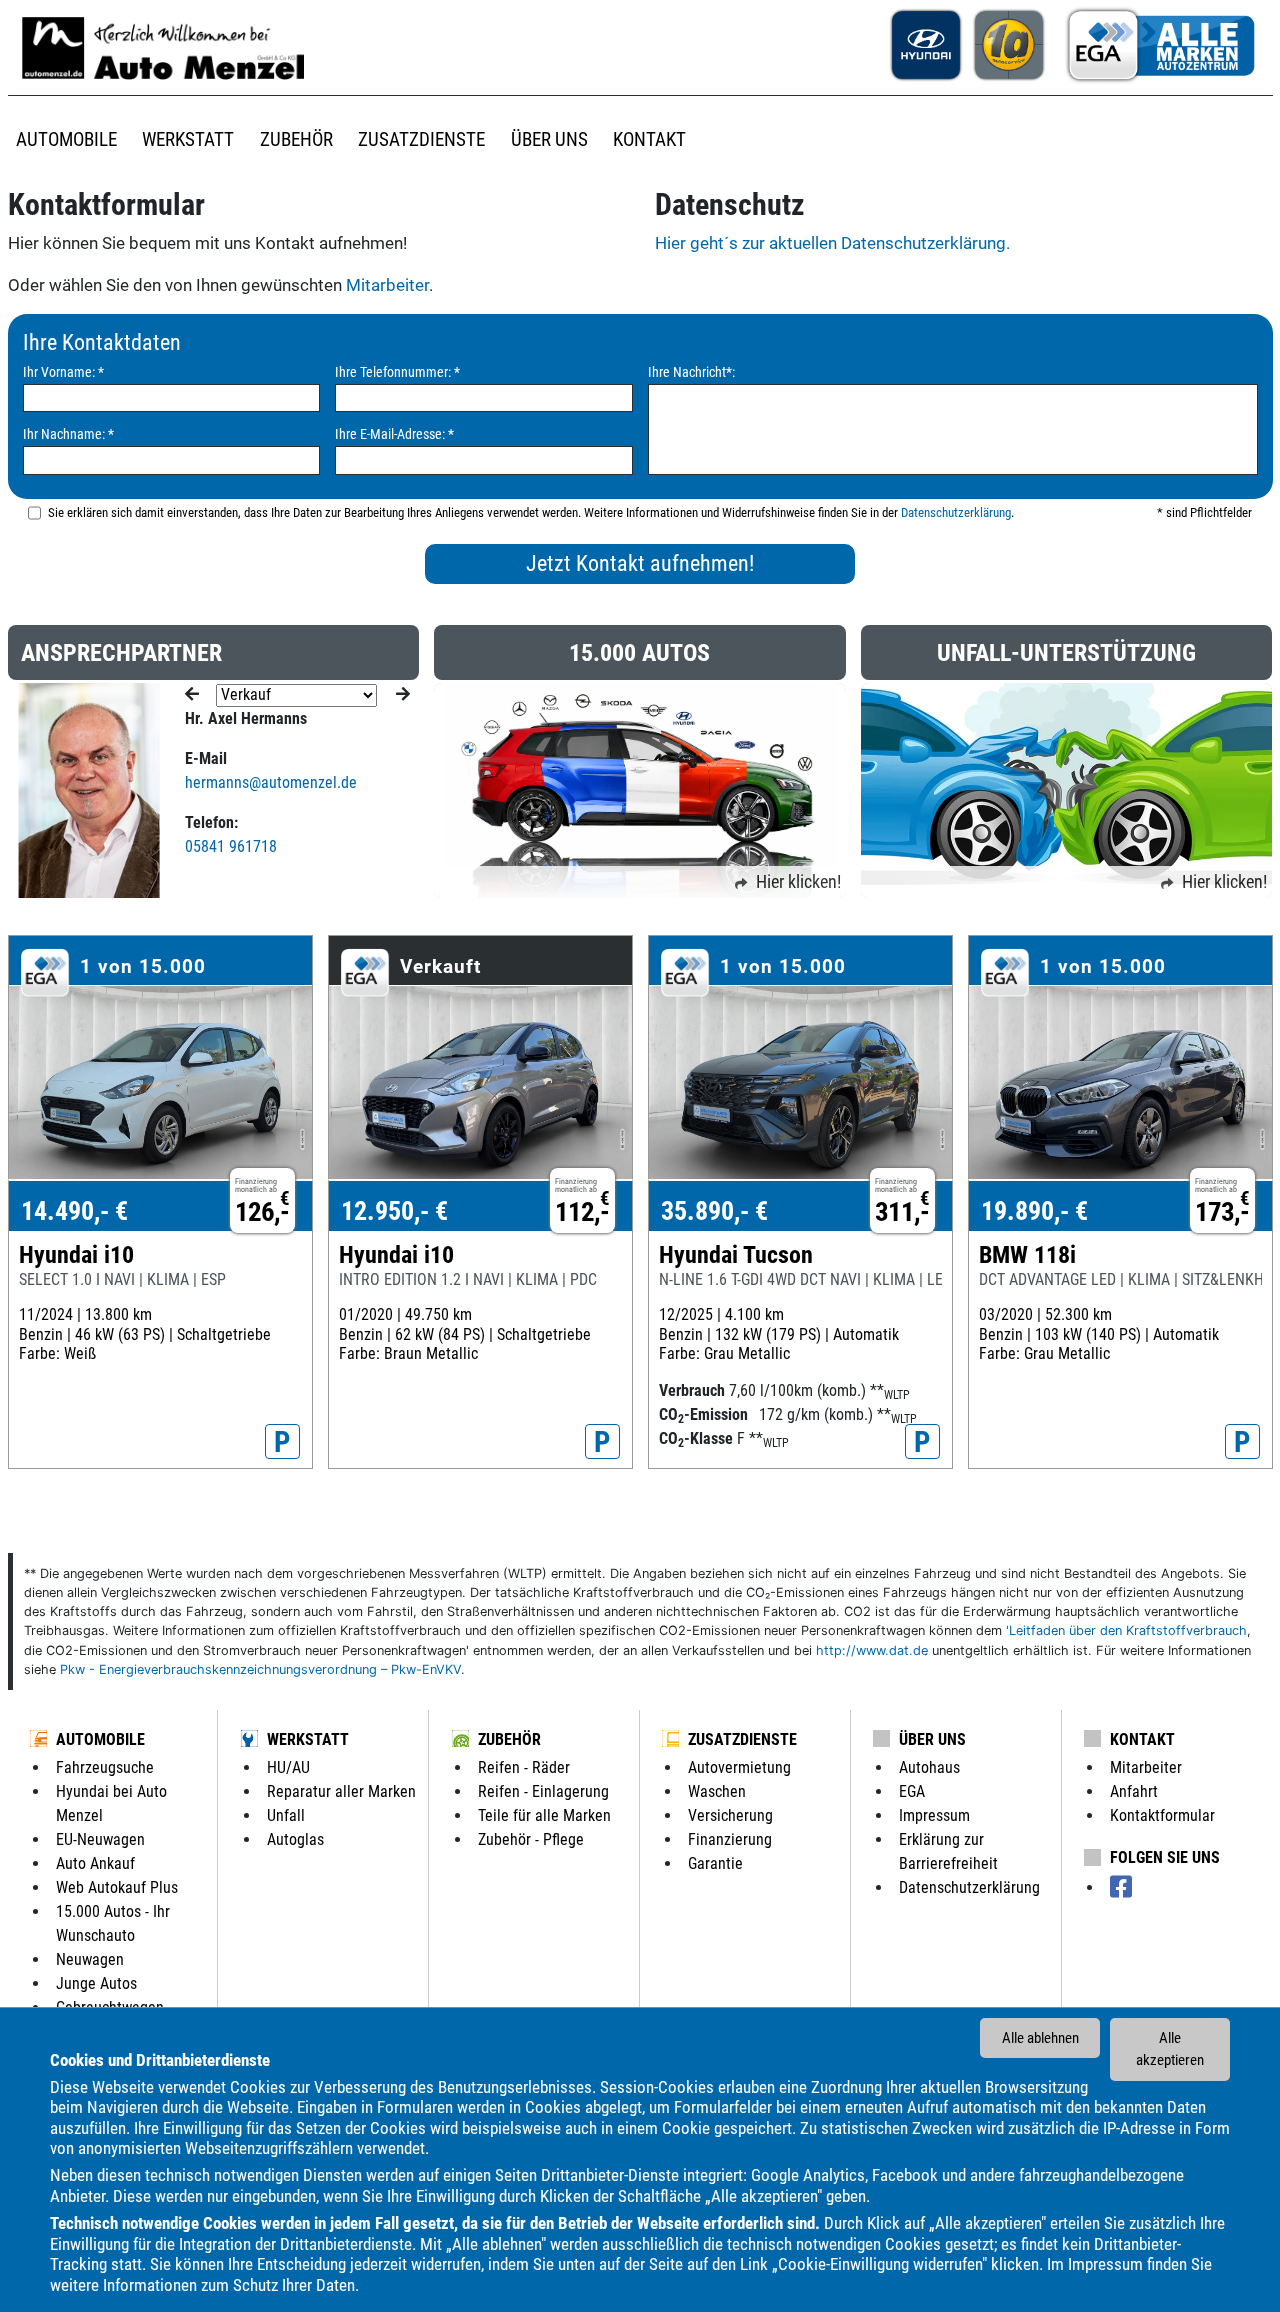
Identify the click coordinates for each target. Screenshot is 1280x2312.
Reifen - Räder (524, 1767)
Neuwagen (90, 1959)
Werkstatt (308, 1739)
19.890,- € (1034, 1211)
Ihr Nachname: (68, 434)
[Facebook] (1121, 1887)
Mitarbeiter (387, 285)
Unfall (286, 1815)
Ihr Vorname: (63, 372)
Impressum (1105, 2264)
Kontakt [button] (649, 139)
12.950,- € (394, 1211)
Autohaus (929, 1767)
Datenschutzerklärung (956, 512)
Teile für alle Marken (544, 1815)
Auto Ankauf (95, 1863)
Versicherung (730, 1815)
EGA (912, 1791)
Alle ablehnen (1040, 2038)
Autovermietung (739, 1767)
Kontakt (1142, 1739)
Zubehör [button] (296, 139)
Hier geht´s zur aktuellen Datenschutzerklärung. (832, 243)
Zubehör (509, 1739)
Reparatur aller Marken (341, 1791)
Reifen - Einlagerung (543, 1791)
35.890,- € (714, 1211)
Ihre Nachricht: (691, 372)
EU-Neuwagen (100, 1839)
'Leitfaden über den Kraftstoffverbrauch (1126, 1630)
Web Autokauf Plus (117, 1887)
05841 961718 (231, 846)
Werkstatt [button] (188, 139)
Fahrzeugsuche (105, 1767)
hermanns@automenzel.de (271, 782)
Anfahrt (1134, 1791)
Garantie (715, 1863)
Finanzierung (730, 1839)
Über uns (932, 1739)
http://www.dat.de (872, 1650)
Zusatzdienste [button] (421, 139)
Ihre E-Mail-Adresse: (394, 434)
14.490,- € (74, 1211)
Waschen (717, 1791)
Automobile (100, 1739)
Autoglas (295, 1839)
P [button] (282, 1442)
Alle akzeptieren (1170, 2049)
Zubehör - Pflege (531, 1839)
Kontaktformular (1162, 1815)
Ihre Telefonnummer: (397, 372)
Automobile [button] (66, 139)
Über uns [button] (549, 139)
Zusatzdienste (742, 1739)
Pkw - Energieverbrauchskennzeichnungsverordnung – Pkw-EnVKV (260, 1669)
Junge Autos (96, 1983)
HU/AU (288, 1767)
